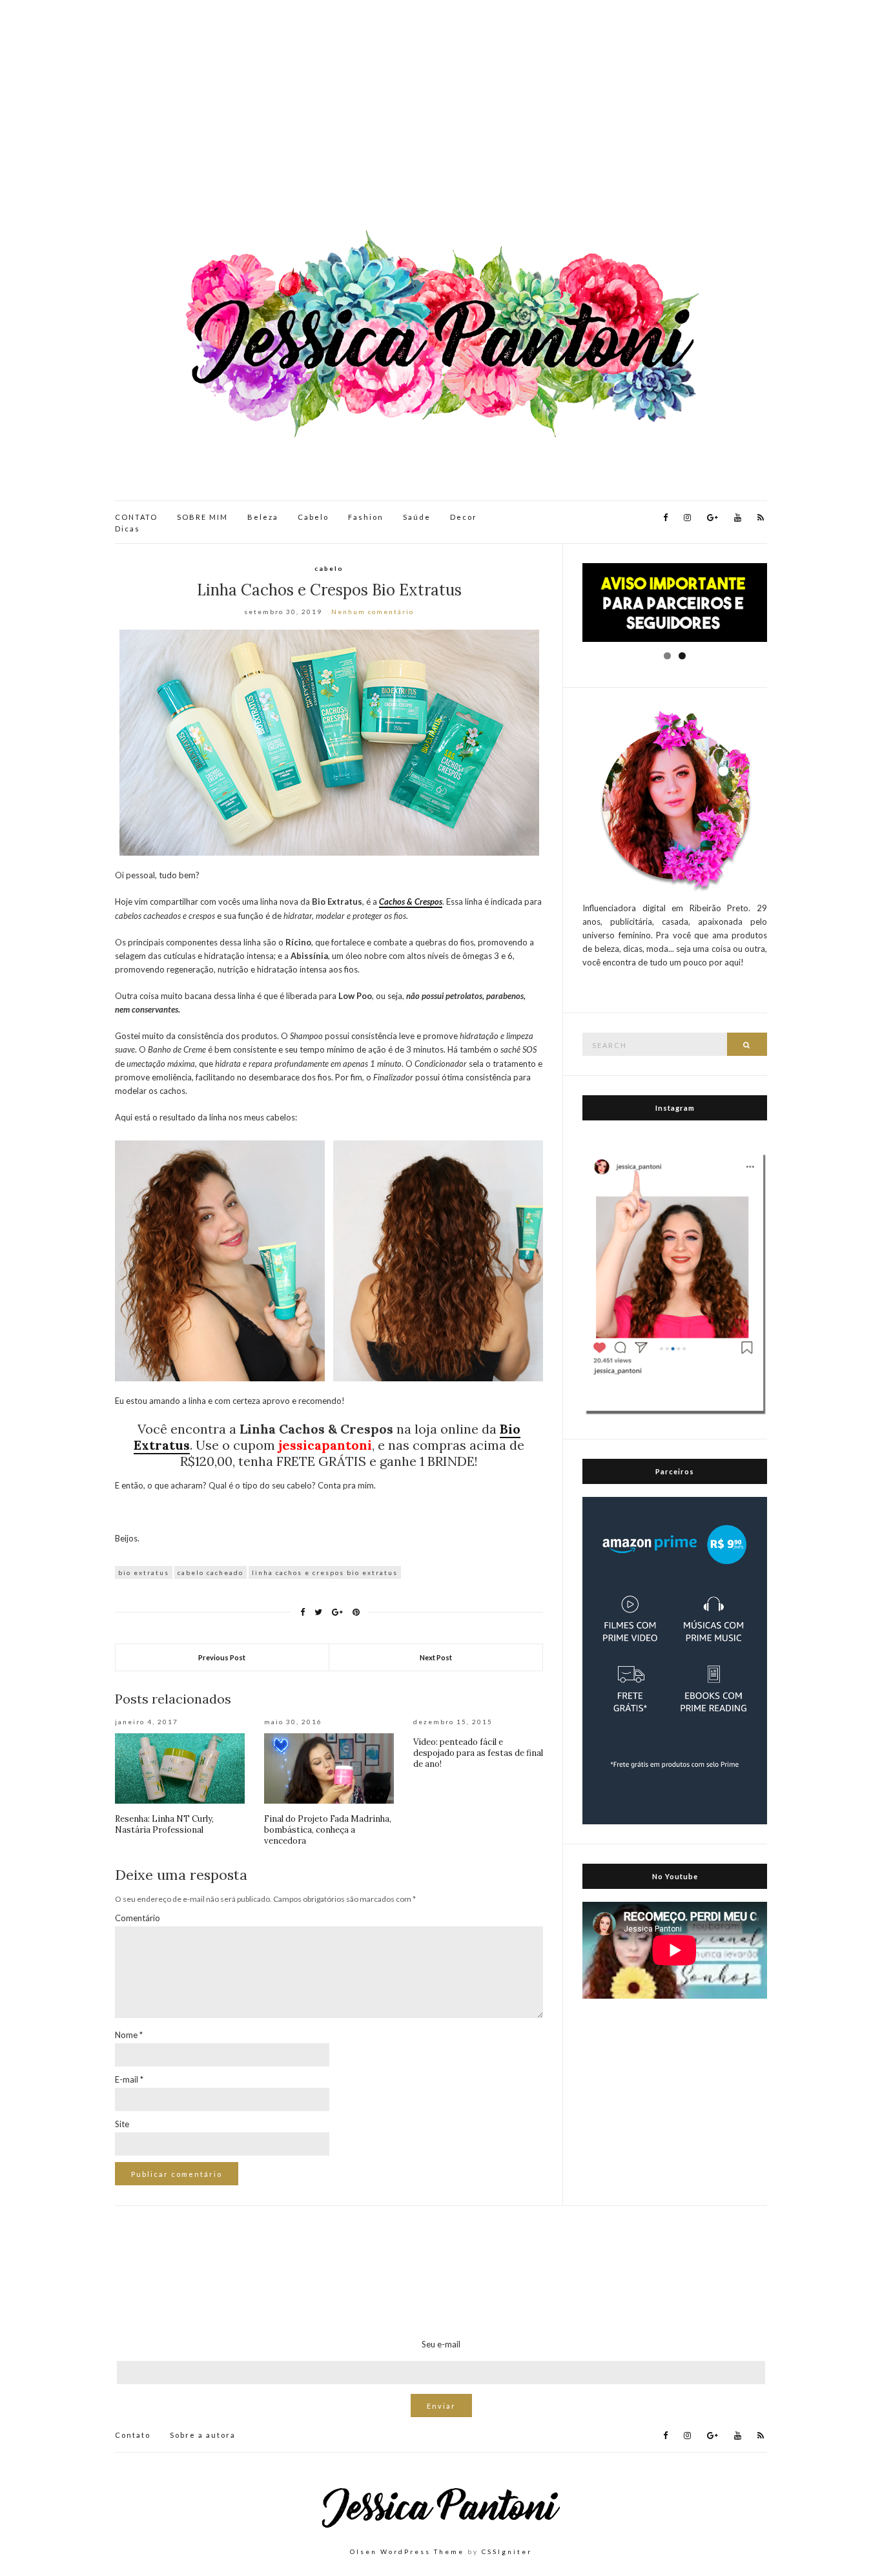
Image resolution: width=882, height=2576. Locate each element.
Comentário (138, 1918)
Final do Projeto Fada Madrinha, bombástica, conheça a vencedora (328, 1830)
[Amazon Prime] (675, 1660)
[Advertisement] (441, 116)
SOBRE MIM (202, 517)
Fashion (366, 517)
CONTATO (136, 517)
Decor (464, 517)
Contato (133, 2435)
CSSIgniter (507, 2551)
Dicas (128, 529)
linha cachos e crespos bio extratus (325, 1572)
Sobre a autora (203, 2435)
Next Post (436, 1657)
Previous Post (222, 1657)
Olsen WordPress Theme (407, 2551)
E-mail (129, 2079)
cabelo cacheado (210, 1572)
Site (122, 2124)
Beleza (263, 517)
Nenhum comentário (373, 612)
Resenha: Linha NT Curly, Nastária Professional (164, 1824)
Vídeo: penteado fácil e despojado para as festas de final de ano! (478, 1753)
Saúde (417, 517)
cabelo (329, 568)
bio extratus (144, 1572)
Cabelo (313, 517)
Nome (129, 2035)
